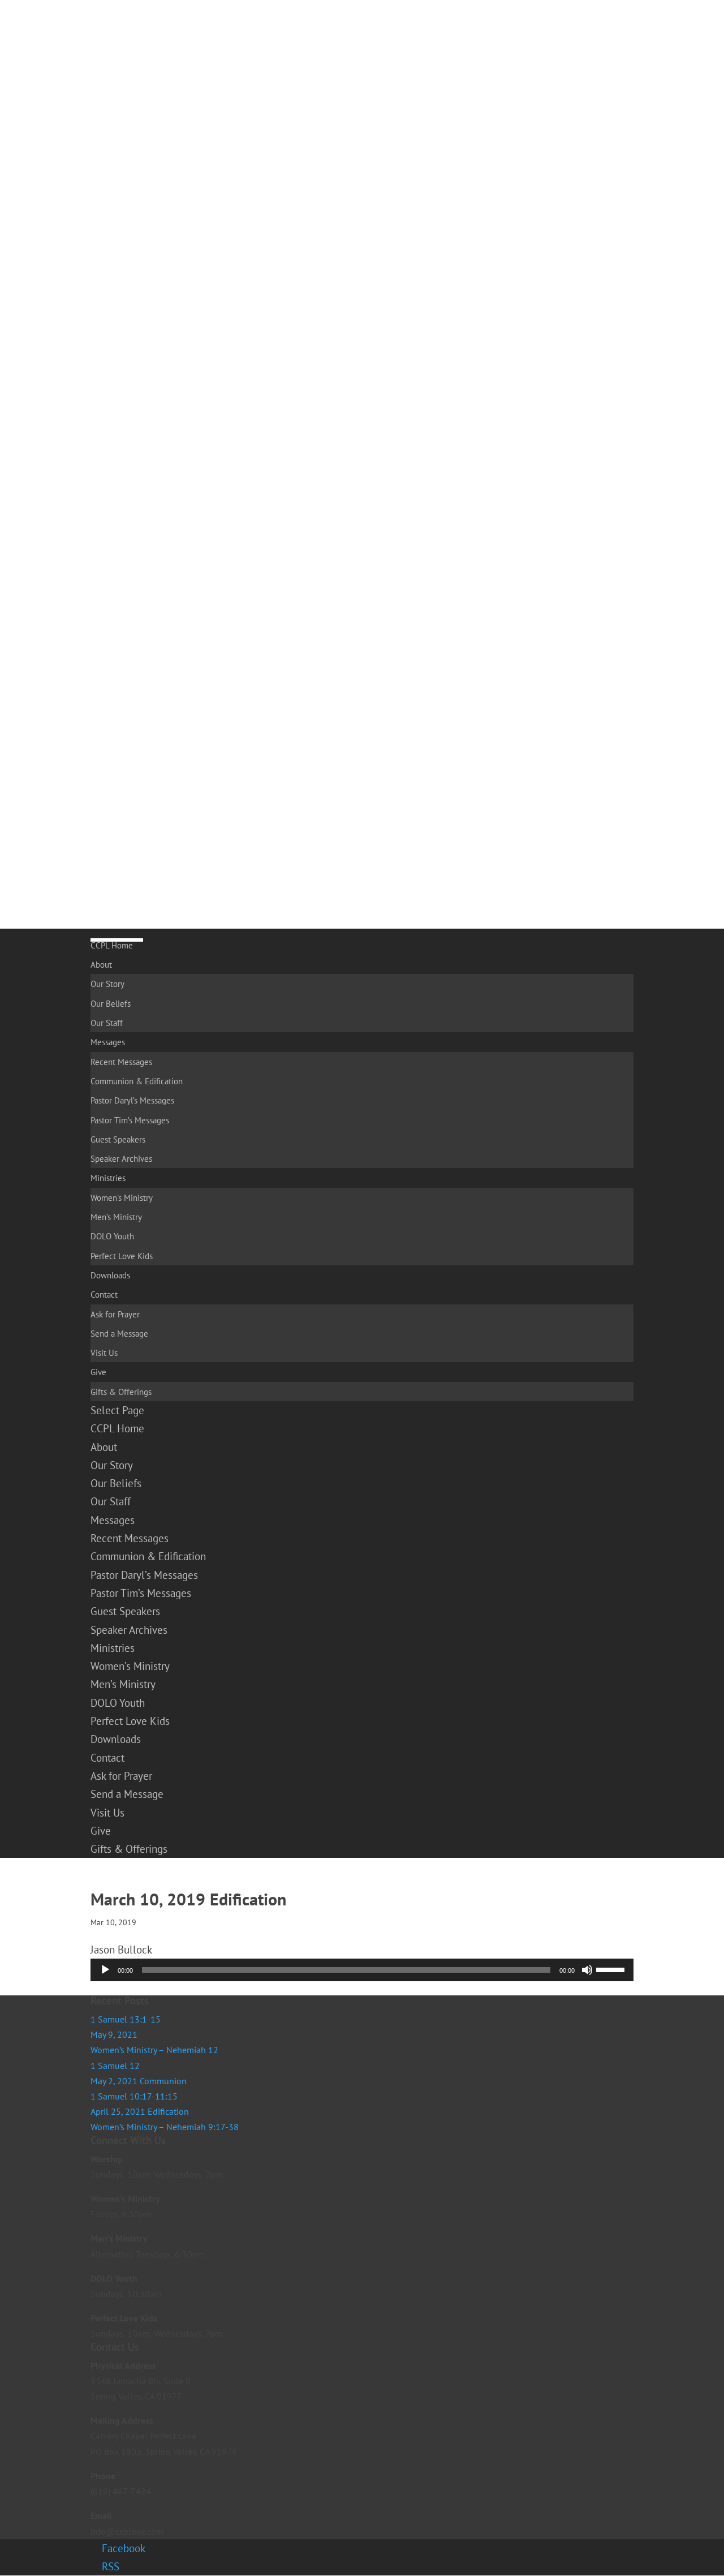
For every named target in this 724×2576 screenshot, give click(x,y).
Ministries (108, 1178)
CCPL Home (112, 945)
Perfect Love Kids (122, 1256)
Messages (108, 1042)
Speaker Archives (121, 1159)
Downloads (110, 1275)
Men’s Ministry (116, 1217)
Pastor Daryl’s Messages (132, 1100)
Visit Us (104, 1353)
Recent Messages (121, 1062)
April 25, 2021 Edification (140, 2111)
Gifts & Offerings (121, 1392)
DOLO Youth (112, 1236)
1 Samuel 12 (115, 2066)
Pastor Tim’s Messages (130, 1120)
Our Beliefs (111, 1004)
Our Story (107, 984)
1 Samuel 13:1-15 (126, 2019)
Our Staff (107, 1023)
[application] (362, 1970)
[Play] (105, 1970)
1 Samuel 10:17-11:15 (134, 2096)
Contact (104, 1295)
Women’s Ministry (122, 1198)
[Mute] (587, 1970)
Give (98, 1372)
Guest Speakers (118, 1139)
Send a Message (119, 1334)
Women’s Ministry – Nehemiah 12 (154, 2050)
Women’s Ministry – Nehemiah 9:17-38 (165, 2127)
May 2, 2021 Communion (139, 2081)
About (101, 965)
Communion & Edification (137, 1081)
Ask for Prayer (115, 1314)
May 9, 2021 (114, 2034)
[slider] (612, 1969)
